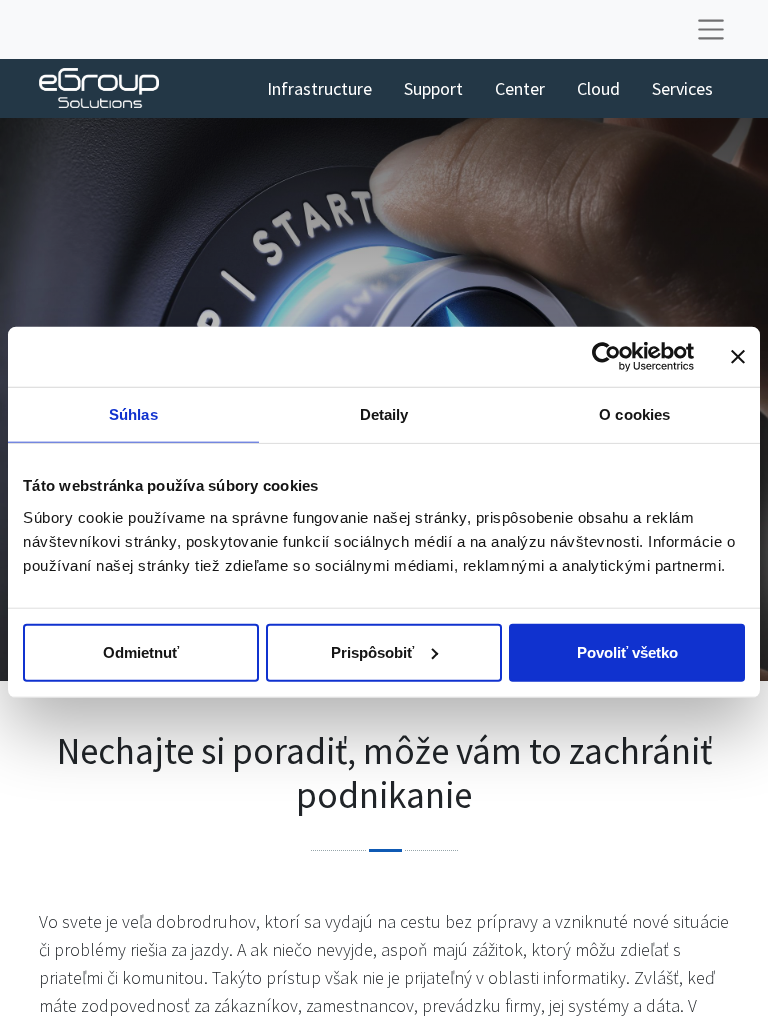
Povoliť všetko (627, 651)
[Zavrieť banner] (738, 357)
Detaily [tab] (384, 414)
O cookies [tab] (634, 414)
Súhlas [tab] (133, 414)
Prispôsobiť (372, 651)
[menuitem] (319, 88)
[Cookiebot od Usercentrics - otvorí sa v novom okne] (606, 357)
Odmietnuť (141, 651)
